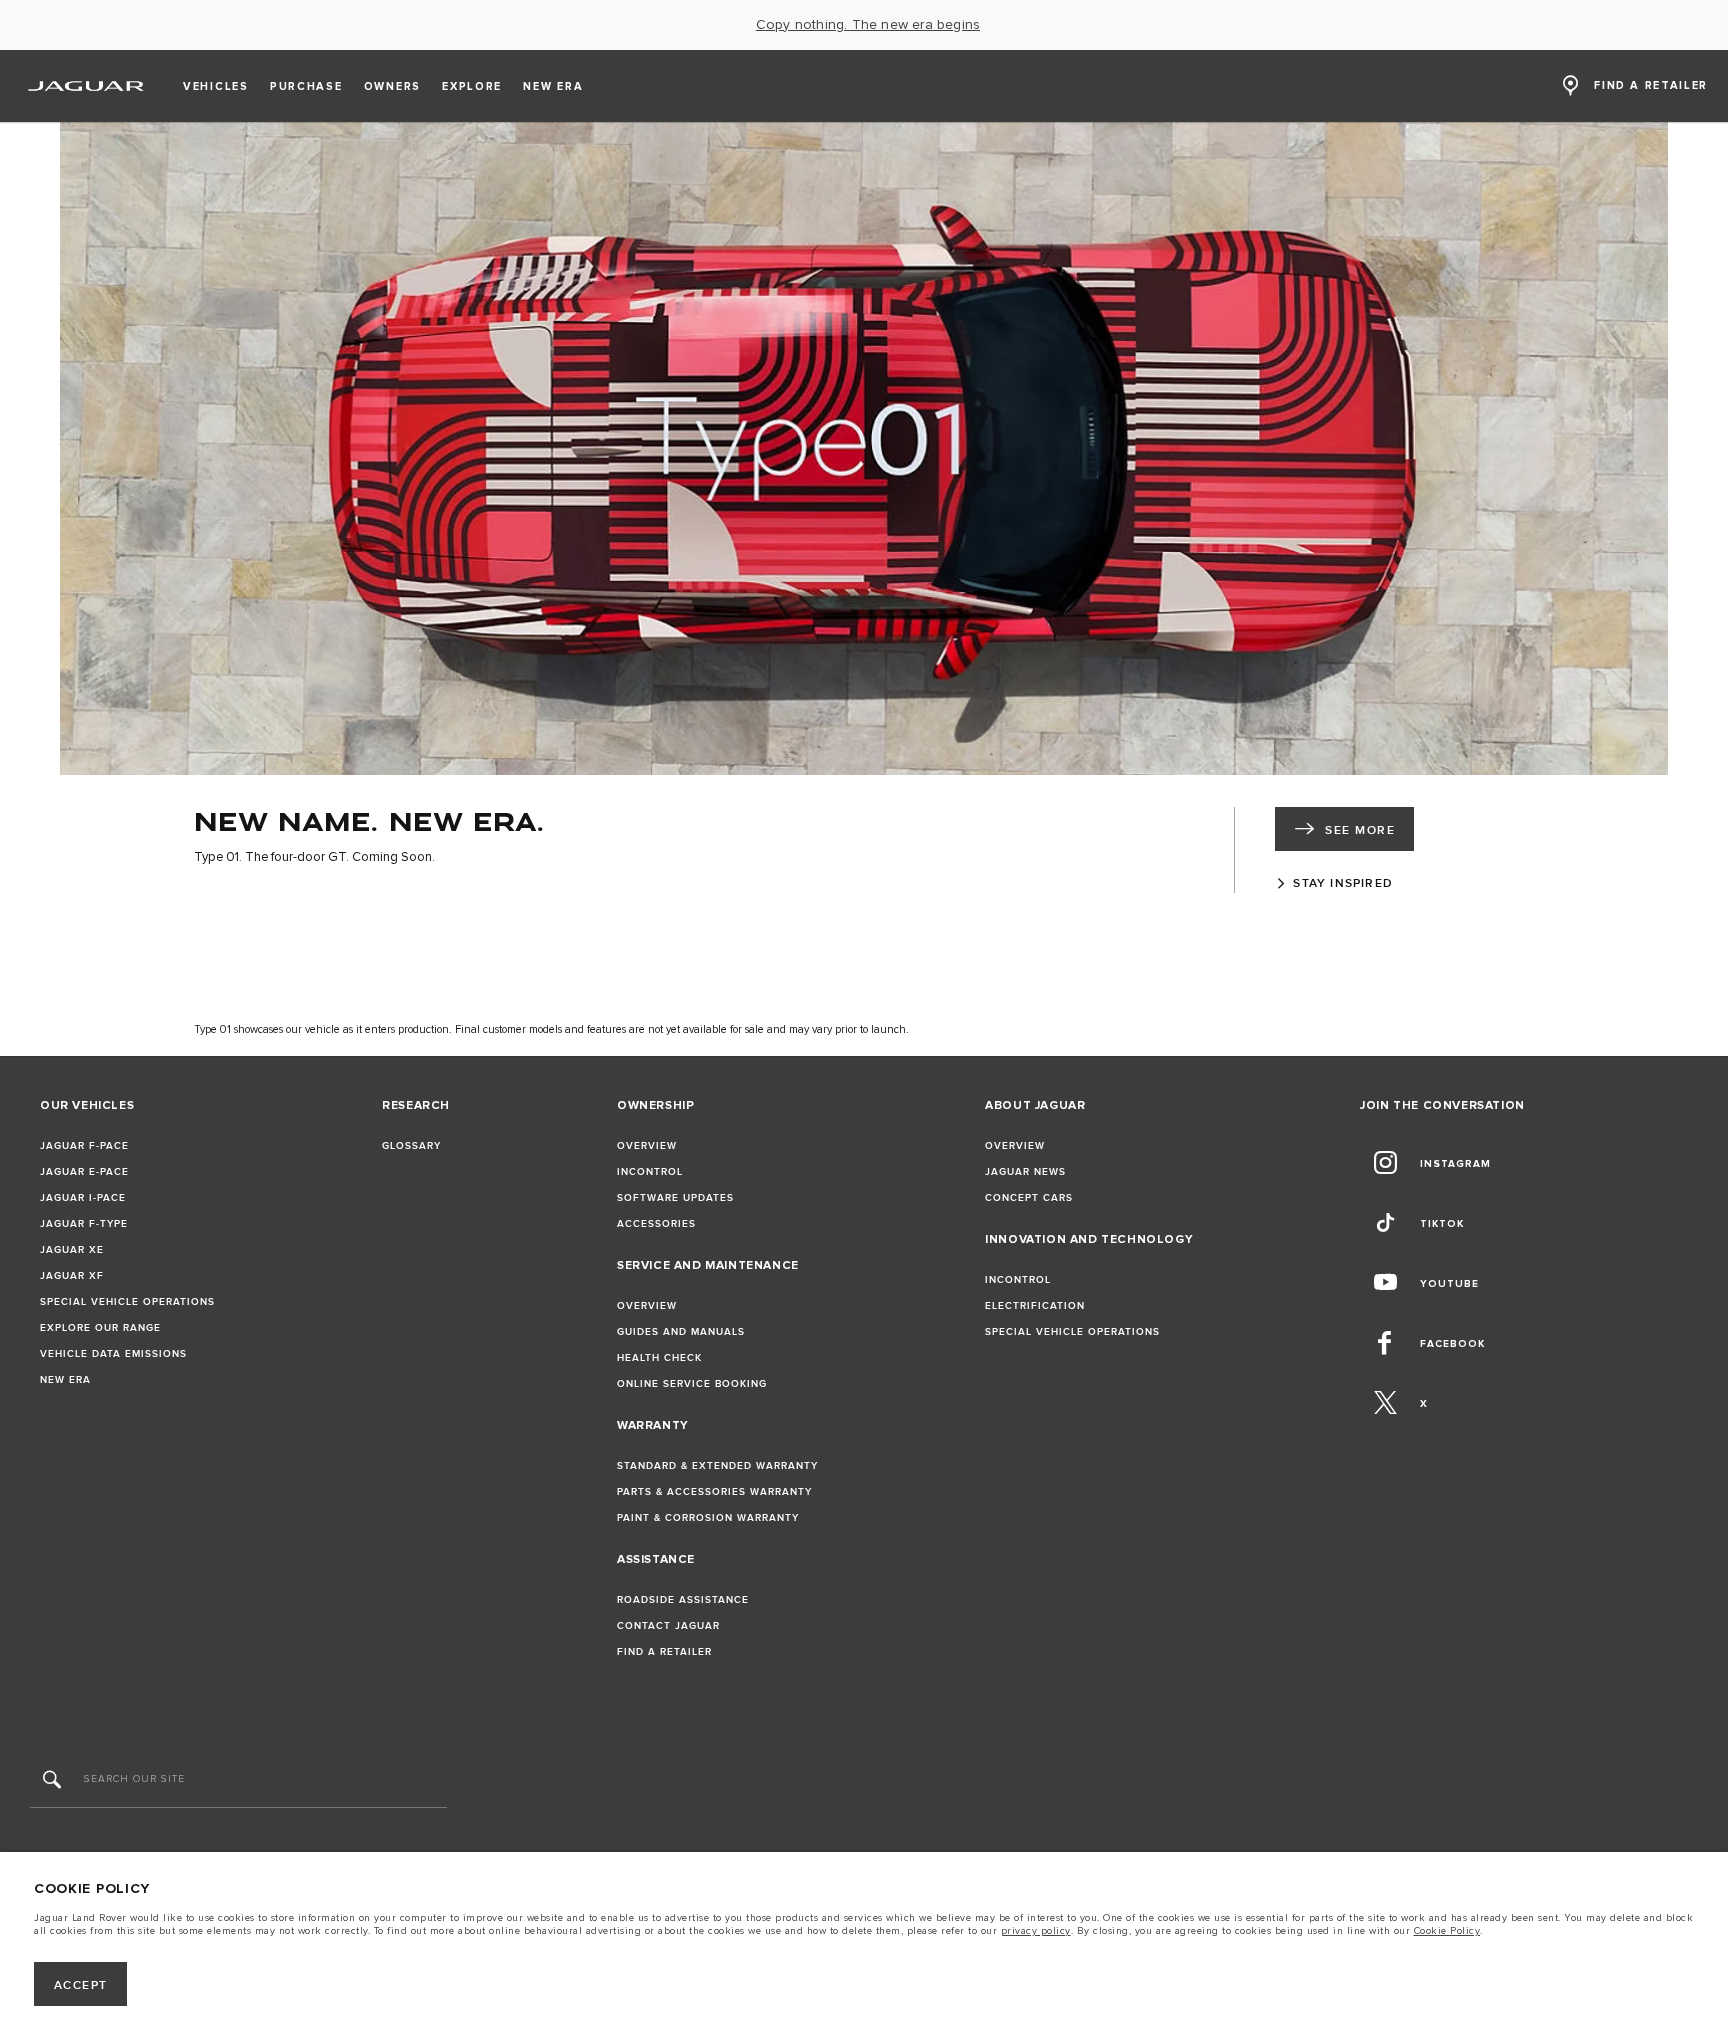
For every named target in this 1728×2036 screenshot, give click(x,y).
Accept (81, 1985)
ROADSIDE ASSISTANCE (683, 1600)
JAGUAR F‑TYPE (84, 1224)
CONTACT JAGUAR (668, 1626)
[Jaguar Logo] (86, 86)
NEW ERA (65, 1380)
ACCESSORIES (656, 1224)
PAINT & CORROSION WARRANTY (708, 1518)
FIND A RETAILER (664, 1652)
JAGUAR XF (72, 1276)
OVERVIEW (647, 1146)
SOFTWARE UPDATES (675, 1198)
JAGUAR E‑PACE (84, 1172)
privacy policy (1036, 1931)
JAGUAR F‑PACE (84, 1146)
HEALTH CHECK (659, 1358)
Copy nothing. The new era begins (868, 25)
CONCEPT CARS (1029, 1198)
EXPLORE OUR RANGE (100, 1328)
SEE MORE (1360, 830)
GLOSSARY (411, 1146)
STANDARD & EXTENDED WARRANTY (717, 1466)
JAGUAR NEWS (1025, 1172)
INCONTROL (650, 1172)
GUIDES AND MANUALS (681, 1332)
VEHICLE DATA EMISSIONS (113, 1354)
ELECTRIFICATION (1035, 1306)
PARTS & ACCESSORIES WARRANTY (714, 1492)
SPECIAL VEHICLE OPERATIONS (127, 1302)
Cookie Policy (1447, 1931)
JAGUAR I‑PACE (83, 1198)
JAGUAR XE (72, 1250)
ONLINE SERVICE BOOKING (692, 1384)
